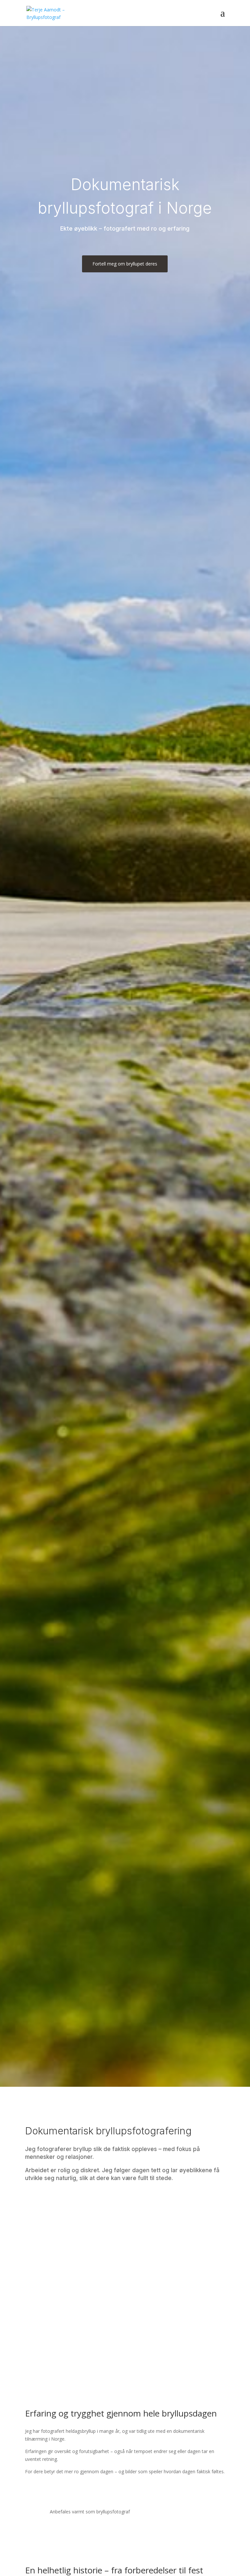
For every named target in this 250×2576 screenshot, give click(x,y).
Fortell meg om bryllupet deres (125, 264)
